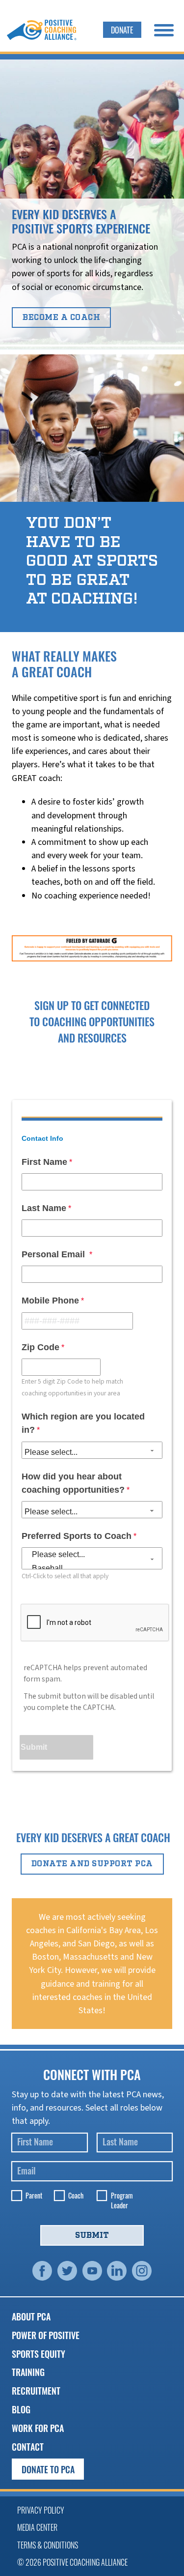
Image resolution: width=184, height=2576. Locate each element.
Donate (122, 30)
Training (28, 2372)
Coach (76, 2196)
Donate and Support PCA (92, 1864)
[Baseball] (92, 1568)
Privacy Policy (41, 2510)
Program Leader (122, 2200)
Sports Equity (39, 2354)
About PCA (31, 2316)
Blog (21, 2409)
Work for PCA (38, 2428)
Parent (34, 2196)
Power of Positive (46, 2335)
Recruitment (36, 2390)
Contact (28, 2446)
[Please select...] (92, 1554)
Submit (92, 2235)
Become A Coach (61, 318)
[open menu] (164, 30)
